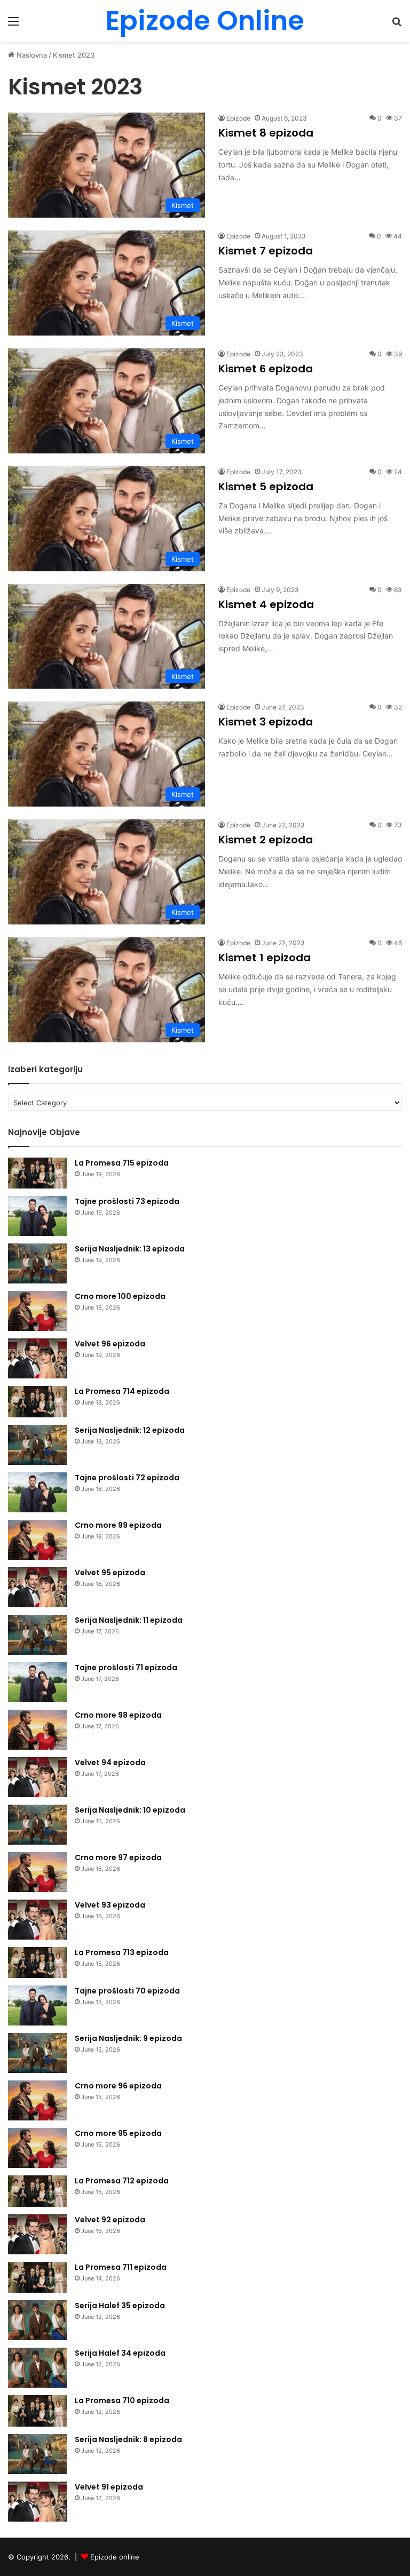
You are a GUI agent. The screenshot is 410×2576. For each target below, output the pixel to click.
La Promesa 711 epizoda (121, 2267)
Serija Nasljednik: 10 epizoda (130, 1810)
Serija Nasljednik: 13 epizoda (130, 1249)
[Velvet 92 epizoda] (37, 2234)
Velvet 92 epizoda (110, 2220)
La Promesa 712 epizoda (122, 2181)
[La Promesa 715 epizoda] (37, 1173)
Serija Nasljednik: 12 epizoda (130, 1430)
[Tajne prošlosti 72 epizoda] (37, 1492)
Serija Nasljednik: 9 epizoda (128, 2038)
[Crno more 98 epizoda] (37, 1730)
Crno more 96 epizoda (118, 2086)
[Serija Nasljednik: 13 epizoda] (37, 1263)
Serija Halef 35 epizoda (120, 2306)
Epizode (238, 118)
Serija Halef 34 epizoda (120, 2353)
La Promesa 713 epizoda (122, 1952)
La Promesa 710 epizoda (122, 2400)
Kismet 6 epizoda (266, 369)
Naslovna (31, 55)
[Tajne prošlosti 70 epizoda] (37, 2005)
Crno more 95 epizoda (118, 2133)
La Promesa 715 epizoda (122, 1163)
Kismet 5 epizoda (266, 487)
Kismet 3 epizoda (266, 722)
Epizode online (115, 2557)
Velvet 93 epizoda (110, 1905)
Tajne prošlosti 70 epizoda (127, 1991)
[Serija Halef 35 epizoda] (37, 2320)
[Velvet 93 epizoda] (37, 1920)
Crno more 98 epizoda (118, 1715)
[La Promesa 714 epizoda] (37, 1402)
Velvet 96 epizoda (110, 1344)
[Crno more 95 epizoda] (37, 2148)
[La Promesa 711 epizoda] (37, 2278)
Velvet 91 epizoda (109, 2487)
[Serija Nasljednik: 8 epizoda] (37, 2454)
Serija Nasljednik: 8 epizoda (128, 2439)
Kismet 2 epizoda (266, 840)
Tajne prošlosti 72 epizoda (127, 1478)
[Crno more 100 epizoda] (37, 1311)
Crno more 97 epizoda (118, 1857)
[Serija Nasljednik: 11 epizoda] (37, 1635)
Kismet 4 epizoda (266, 604)
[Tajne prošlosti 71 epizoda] (37, 1682)
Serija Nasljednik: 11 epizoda (129, 1620)
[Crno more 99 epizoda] (37, 1540)
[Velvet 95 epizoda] (37, 1587)
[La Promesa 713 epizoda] (37, 1963)
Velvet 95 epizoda (110, 1573)
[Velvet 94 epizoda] (37, 1777)
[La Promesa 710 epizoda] (37, 2411)
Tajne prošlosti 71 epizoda (126, 1668)
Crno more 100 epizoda (120, 1296)
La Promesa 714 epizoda (122, 1391)
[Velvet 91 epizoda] (37, 2502)
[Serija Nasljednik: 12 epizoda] (37, 1445)
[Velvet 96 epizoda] (37, 1358)
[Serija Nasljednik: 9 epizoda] (37, 2053)
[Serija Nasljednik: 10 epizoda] (37, 1825)
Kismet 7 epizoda (266, 251)
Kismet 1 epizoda (265, 958)
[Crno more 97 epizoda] (37, 1872)
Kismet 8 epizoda (266, 133)
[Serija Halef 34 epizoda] (37, 2368)
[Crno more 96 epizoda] (37, 2100)
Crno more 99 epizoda (118, 1525)
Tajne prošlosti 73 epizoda (127, 1201)
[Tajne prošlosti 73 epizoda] (37, 1216)
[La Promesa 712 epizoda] (37, 2191)
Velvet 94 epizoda (110, 1762)
